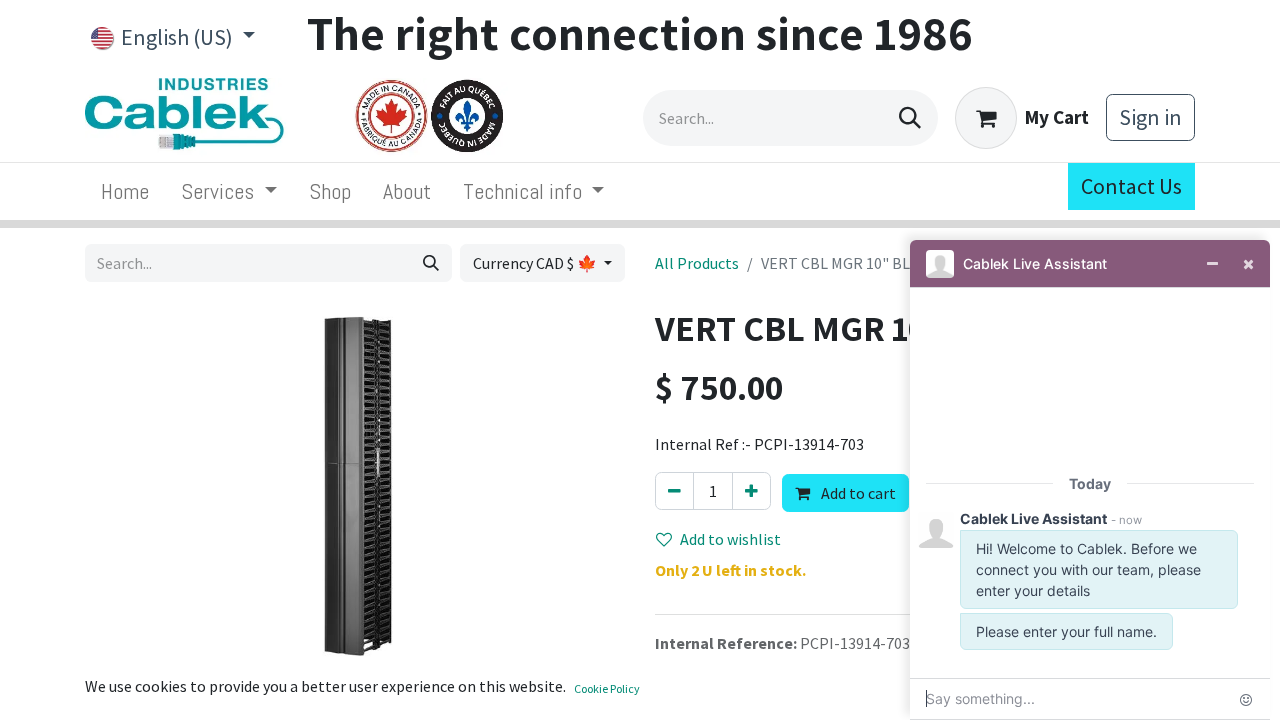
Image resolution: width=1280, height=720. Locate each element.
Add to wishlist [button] (730, 539)
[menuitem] (125, 191)
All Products (697, 263)
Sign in (1150, 117)
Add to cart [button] (857, 493)
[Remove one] (674, 491)
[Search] (910, 118)
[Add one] (751, 491)
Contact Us (1131, 186)
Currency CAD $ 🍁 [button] (536, 263)
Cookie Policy (607, 688)
